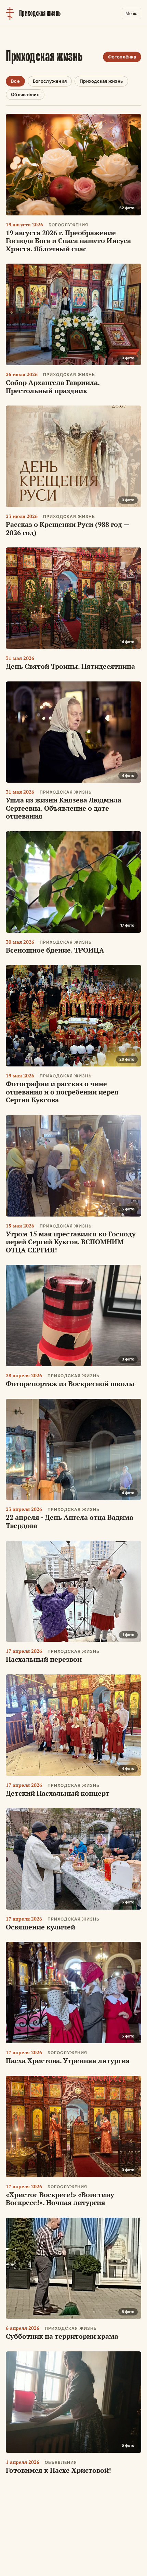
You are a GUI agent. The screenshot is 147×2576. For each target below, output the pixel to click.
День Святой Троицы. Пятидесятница (70, 666)
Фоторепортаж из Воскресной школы (70, 1384)
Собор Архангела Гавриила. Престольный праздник (53, 387)
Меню (131, 14)
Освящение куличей (41, 1927)
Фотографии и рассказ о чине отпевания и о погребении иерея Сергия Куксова (62, 1092)
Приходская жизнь (101, 81)
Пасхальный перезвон (44, 1659)
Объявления (25, 94)
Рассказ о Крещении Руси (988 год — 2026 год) (68, 528)
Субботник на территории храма (62, 2336)
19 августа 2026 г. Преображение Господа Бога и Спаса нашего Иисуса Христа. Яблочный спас (68, 241)
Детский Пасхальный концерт (58, 1793)
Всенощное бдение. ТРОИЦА (55, 950)
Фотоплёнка (122, 57)
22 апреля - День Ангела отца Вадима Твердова (70, 1521)
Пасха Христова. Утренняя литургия (68, 2061)
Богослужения (50, 81)
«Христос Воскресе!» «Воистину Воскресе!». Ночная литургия (60, 2199)
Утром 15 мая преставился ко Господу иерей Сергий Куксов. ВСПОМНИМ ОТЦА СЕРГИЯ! (71, 1242)
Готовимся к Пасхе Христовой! (58, 2470)
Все (15, 81)
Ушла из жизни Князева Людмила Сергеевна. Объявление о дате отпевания (64, 808)
